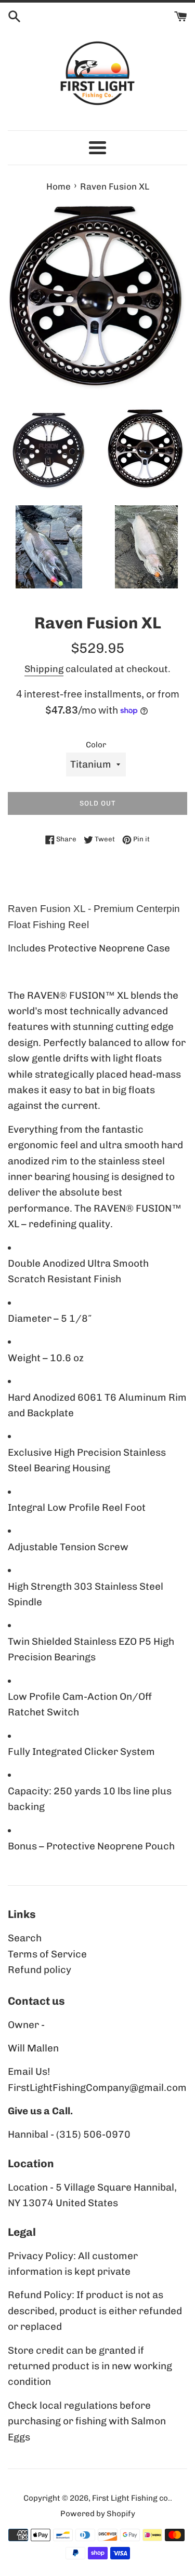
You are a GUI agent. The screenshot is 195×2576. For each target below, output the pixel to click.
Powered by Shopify (98, 2514)
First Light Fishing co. (131, 2498)
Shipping (44, 669)
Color (96, 745)
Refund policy (40, 1970)
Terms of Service (47, 1954)
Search (25, 1938)
